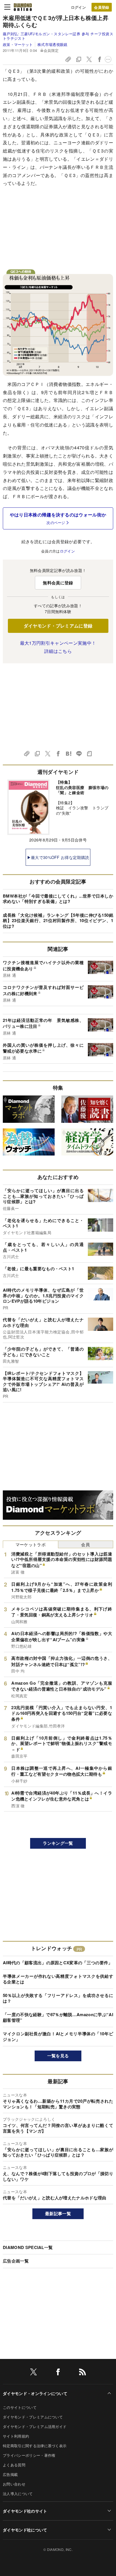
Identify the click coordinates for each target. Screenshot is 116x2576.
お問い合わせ (14, 2484)
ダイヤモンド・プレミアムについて (33, 2417)
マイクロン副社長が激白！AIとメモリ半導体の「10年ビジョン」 (58, 2036)
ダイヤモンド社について (25, 2530)
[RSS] (82, 2373)
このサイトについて (20, 2407)
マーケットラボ (31, 1544)
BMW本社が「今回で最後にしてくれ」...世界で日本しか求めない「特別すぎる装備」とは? (58, 899)
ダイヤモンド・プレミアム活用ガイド (35, 2426)
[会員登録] (102, 7)
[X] (34, 2373)
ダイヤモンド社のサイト (25, 2511)
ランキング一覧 (58, 1843)
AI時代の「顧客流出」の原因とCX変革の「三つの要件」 (58, 1963)
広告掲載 (10, 2474)
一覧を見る (58, 2056)
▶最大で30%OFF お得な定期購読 (58, 857)
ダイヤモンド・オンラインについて (35, 2393)
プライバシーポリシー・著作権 (29, 2455)
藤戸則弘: (58, 36)
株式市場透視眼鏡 (52, 44)
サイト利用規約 (16, 2436)
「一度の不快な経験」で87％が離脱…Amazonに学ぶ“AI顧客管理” (58, 2017)
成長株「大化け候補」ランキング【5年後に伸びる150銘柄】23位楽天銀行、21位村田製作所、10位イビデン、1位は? (58, 921)
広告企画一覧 (16, 2261)
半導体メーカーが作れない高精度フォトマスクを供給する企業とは (58, 1979)
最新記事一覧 (58, 2213)
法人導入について (18, 2494)
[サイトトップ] (23, 7)
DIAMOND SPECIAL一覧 (28, 2247)
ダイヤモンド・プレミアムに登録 (58, 626)
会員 (85, 1544)
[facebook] (58, 2373)
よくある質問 (14, 2465)
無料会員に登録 (58, 583)
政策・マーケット (18, 44)
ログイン (78, 7)
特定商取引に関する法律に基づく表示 (35, 2446)
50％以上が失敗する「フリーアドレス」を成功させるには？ (58, 1998)
